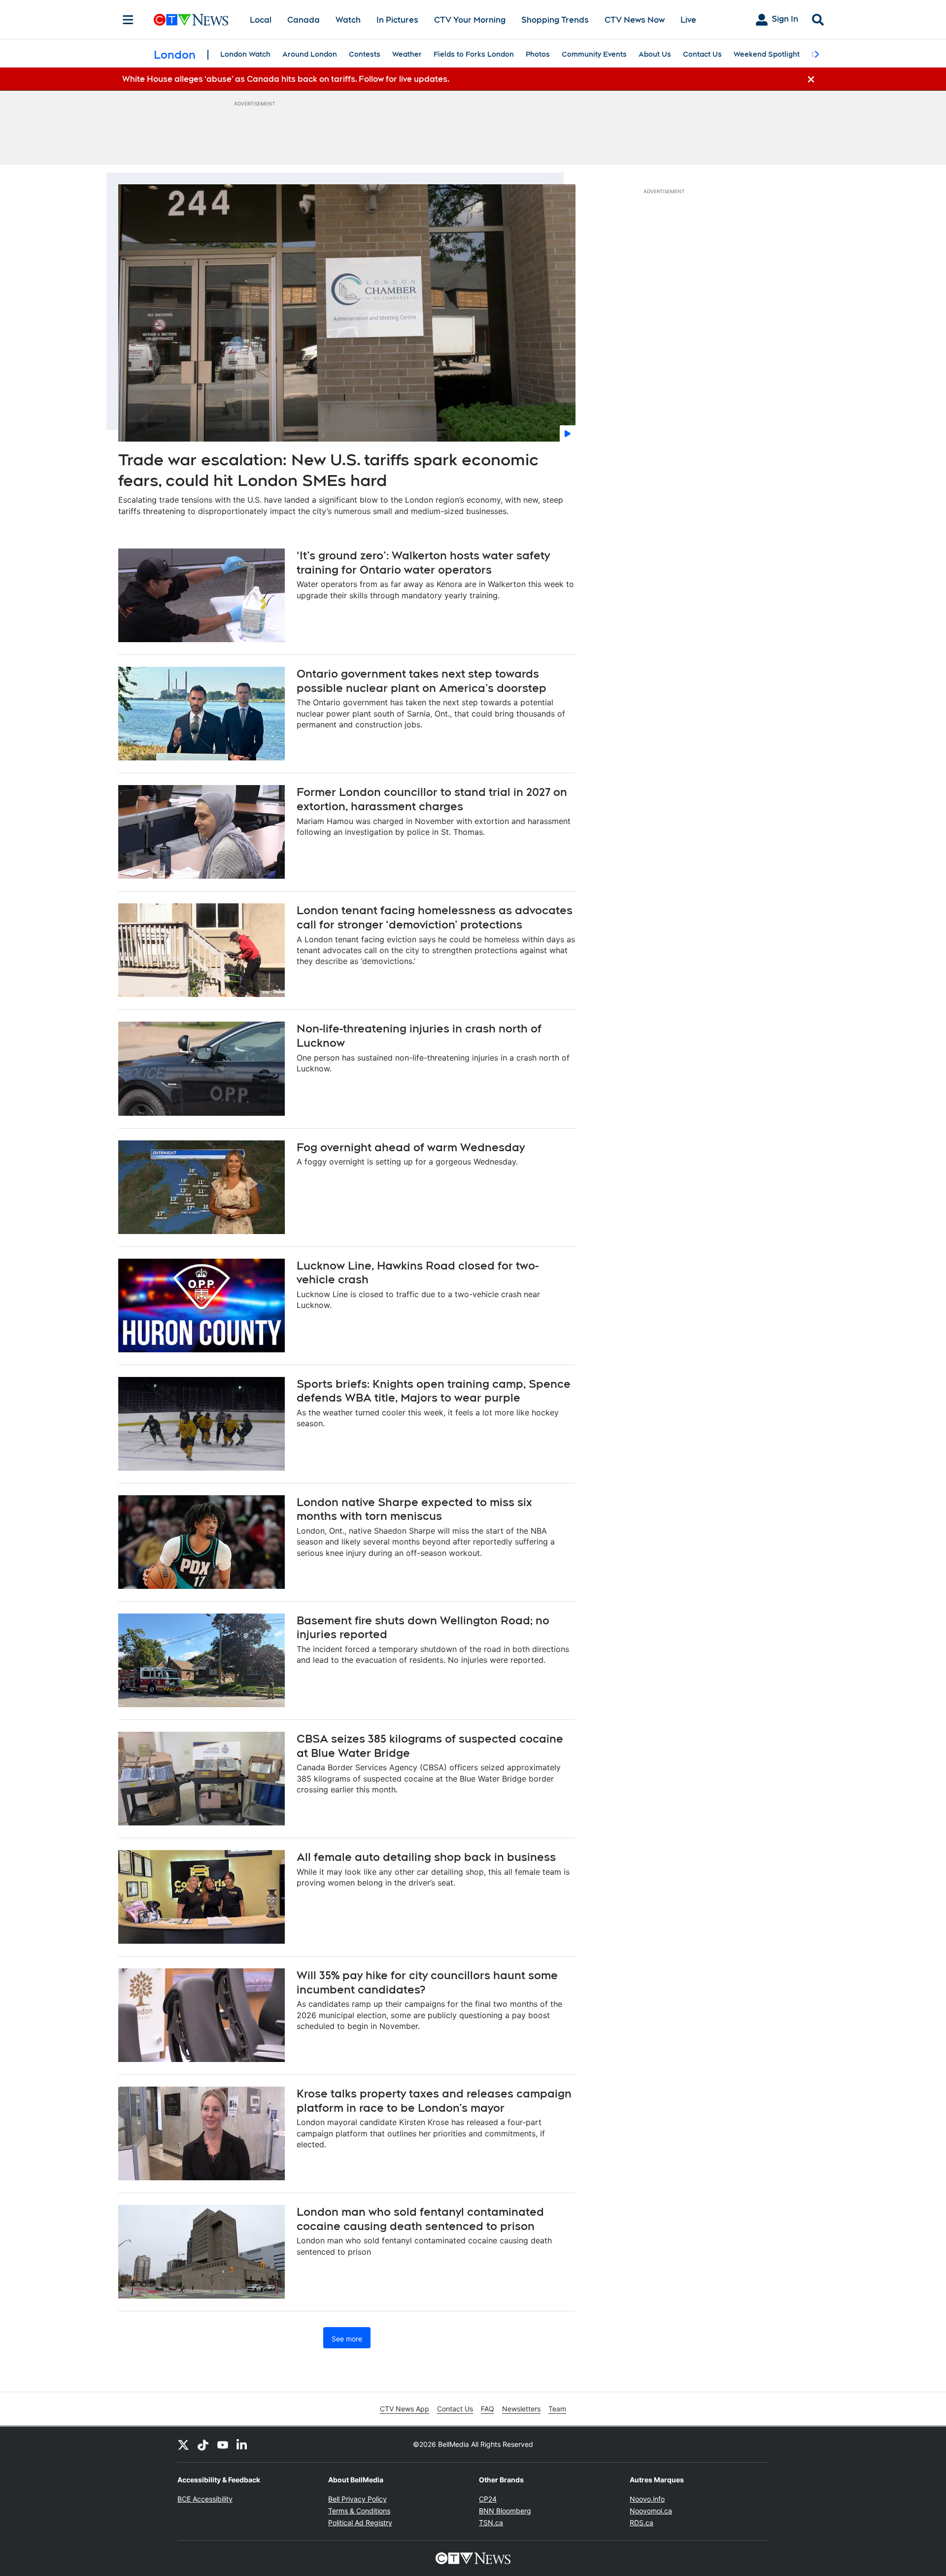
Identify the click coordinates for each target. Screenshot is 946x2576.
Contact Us (702, 54)
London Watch (245, 54)
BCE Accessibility (205, 2499)
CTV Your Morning (470, 20)
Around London (310, 54)
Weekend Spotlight (767, 54)
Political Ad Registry (360, 2523)
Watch (348, 20)
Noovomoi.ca (651, 2511)
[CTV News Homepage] (191, 20)
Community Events (594, 54)
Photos (538, 54)
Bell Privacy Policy (357, 2499)
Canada (304, 20)
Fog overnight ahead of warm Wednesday (411, 1147)
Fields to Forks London (474, 54)
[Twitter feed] (183, 2444)
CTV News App (405, 2409)
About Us (655, 54)
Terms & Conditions (359, 2511)
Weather (407, 54)
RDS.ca (642, 2523)
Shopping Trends (555, 20)
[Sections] (128, 20)
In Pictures (397, 20)
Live (688, 20)
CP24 (488, 2499)
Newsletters (521, 2409)
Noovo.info (647, 2499)
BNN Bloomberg (505, 2511)
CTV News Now (635, 20)
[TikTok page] (203, 2444)
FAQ (488, 2409)
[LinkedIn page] (242, 2444)
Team (557, 2409)
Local (261, 20)
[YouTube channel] (223, 2444)
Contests (365, 54)
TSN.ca (491, 2523)
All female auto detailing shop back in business (426, 1857)
